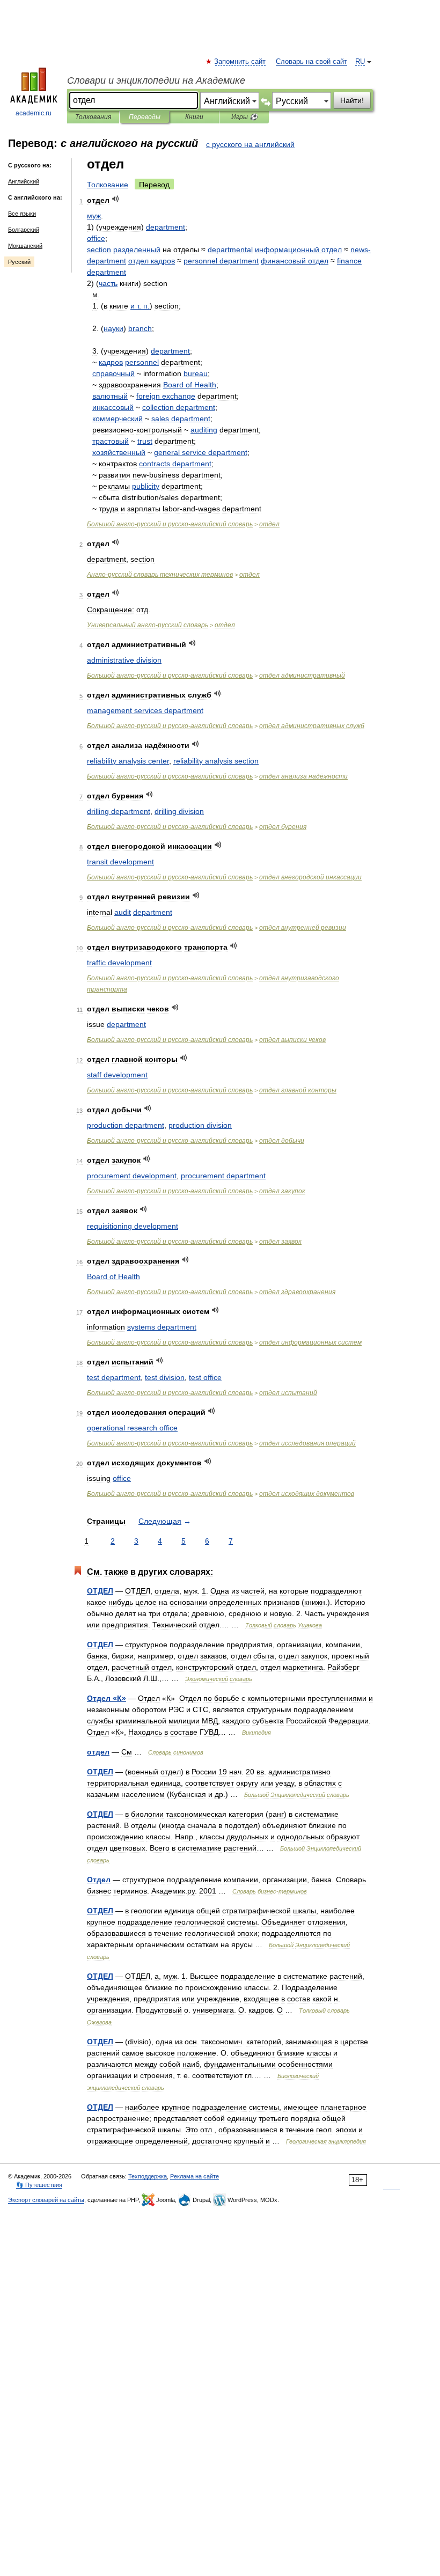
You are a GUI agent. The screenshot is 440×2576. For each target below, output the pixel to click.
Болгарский (24, 230)
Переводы (145, 117)
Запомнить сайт (240, 62)
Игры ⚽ (244, 117)
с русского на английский (250, 144)
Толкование (108, 185)
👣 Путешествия (39, 2185)
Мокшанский (25, 246)
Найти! (352, 100)
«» (107, 1698)
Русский (19, 262)
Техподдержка (148, 2176)
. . (140, 306)
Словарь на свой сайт (311, 62)
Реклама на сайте (195, 2176)
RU (360, 62)
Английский (24, 181)
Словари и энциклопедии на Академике (156, 80)
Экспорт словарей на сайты (46, 2200)
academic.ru (34, 113)
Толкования (93, 117)
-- (170, 524)
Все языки (22, 214)
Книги (194, 117)
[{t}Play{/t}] (116, 199)
